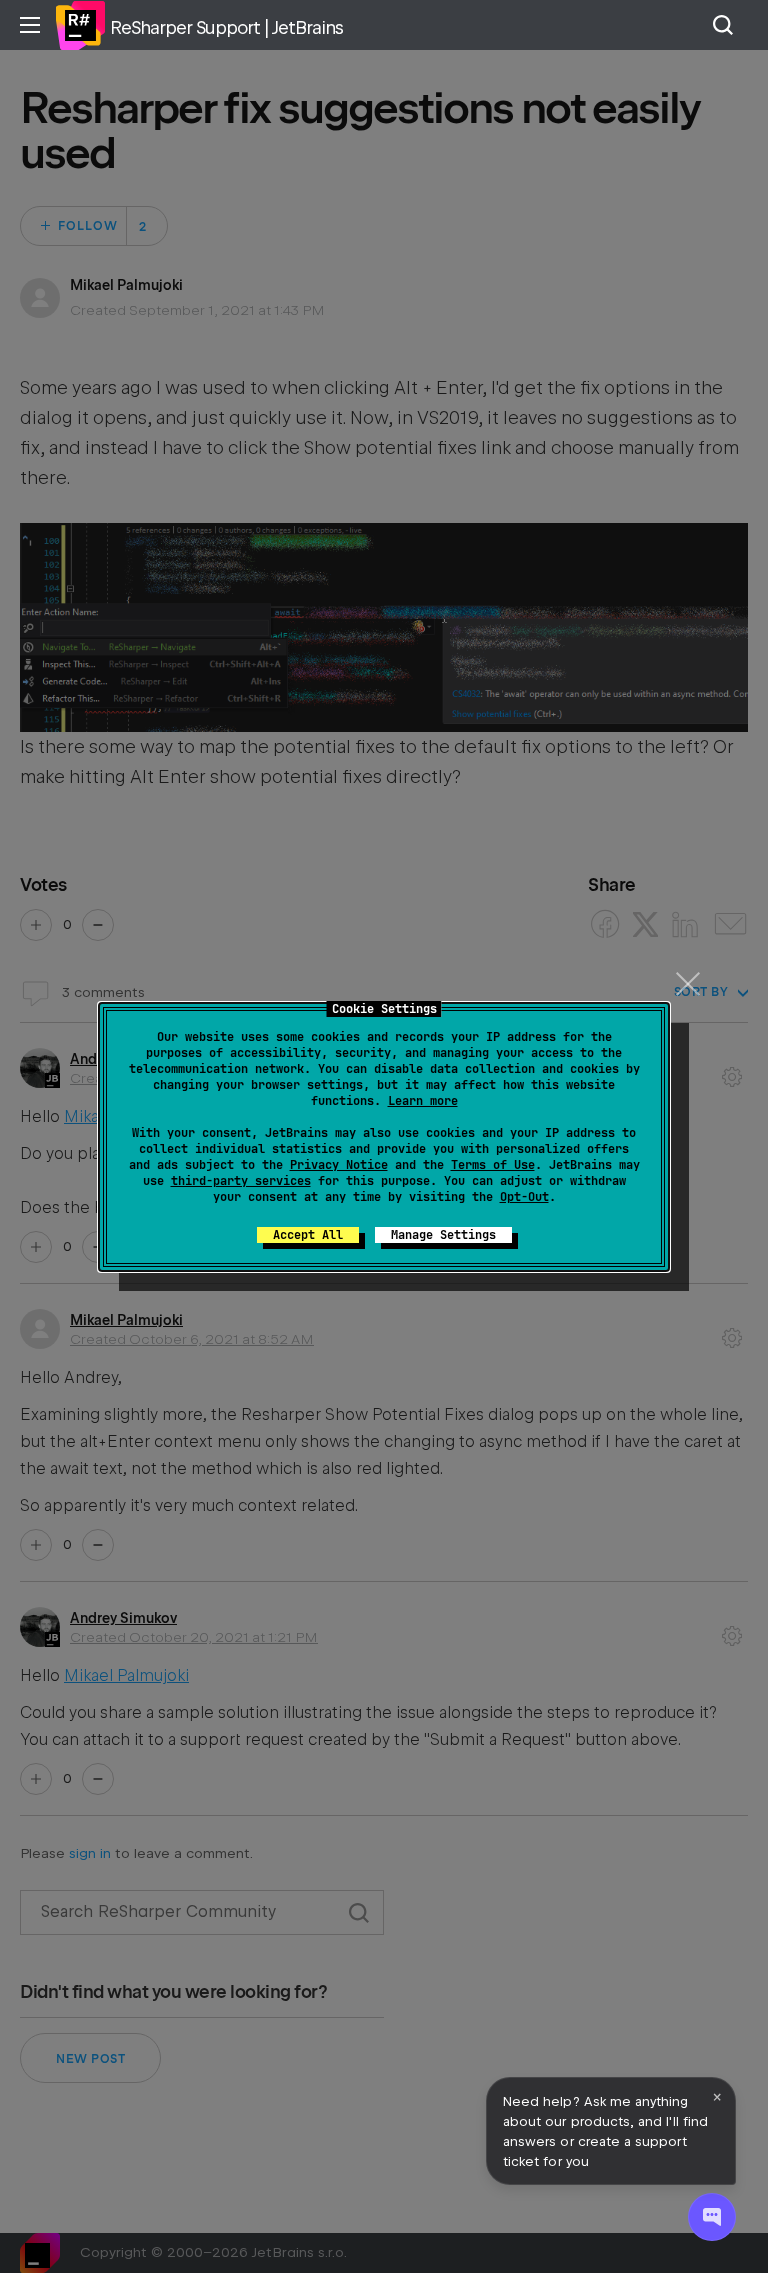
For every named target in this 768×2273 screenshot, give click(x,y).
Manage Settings (443, 1235)
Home (80, 25)
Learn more (423, 1101)
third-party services (241, 1181)
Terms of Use (493, 1165)
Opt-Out (524, 1197)
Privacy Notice (339, 1165)
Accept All (308, 1235)
